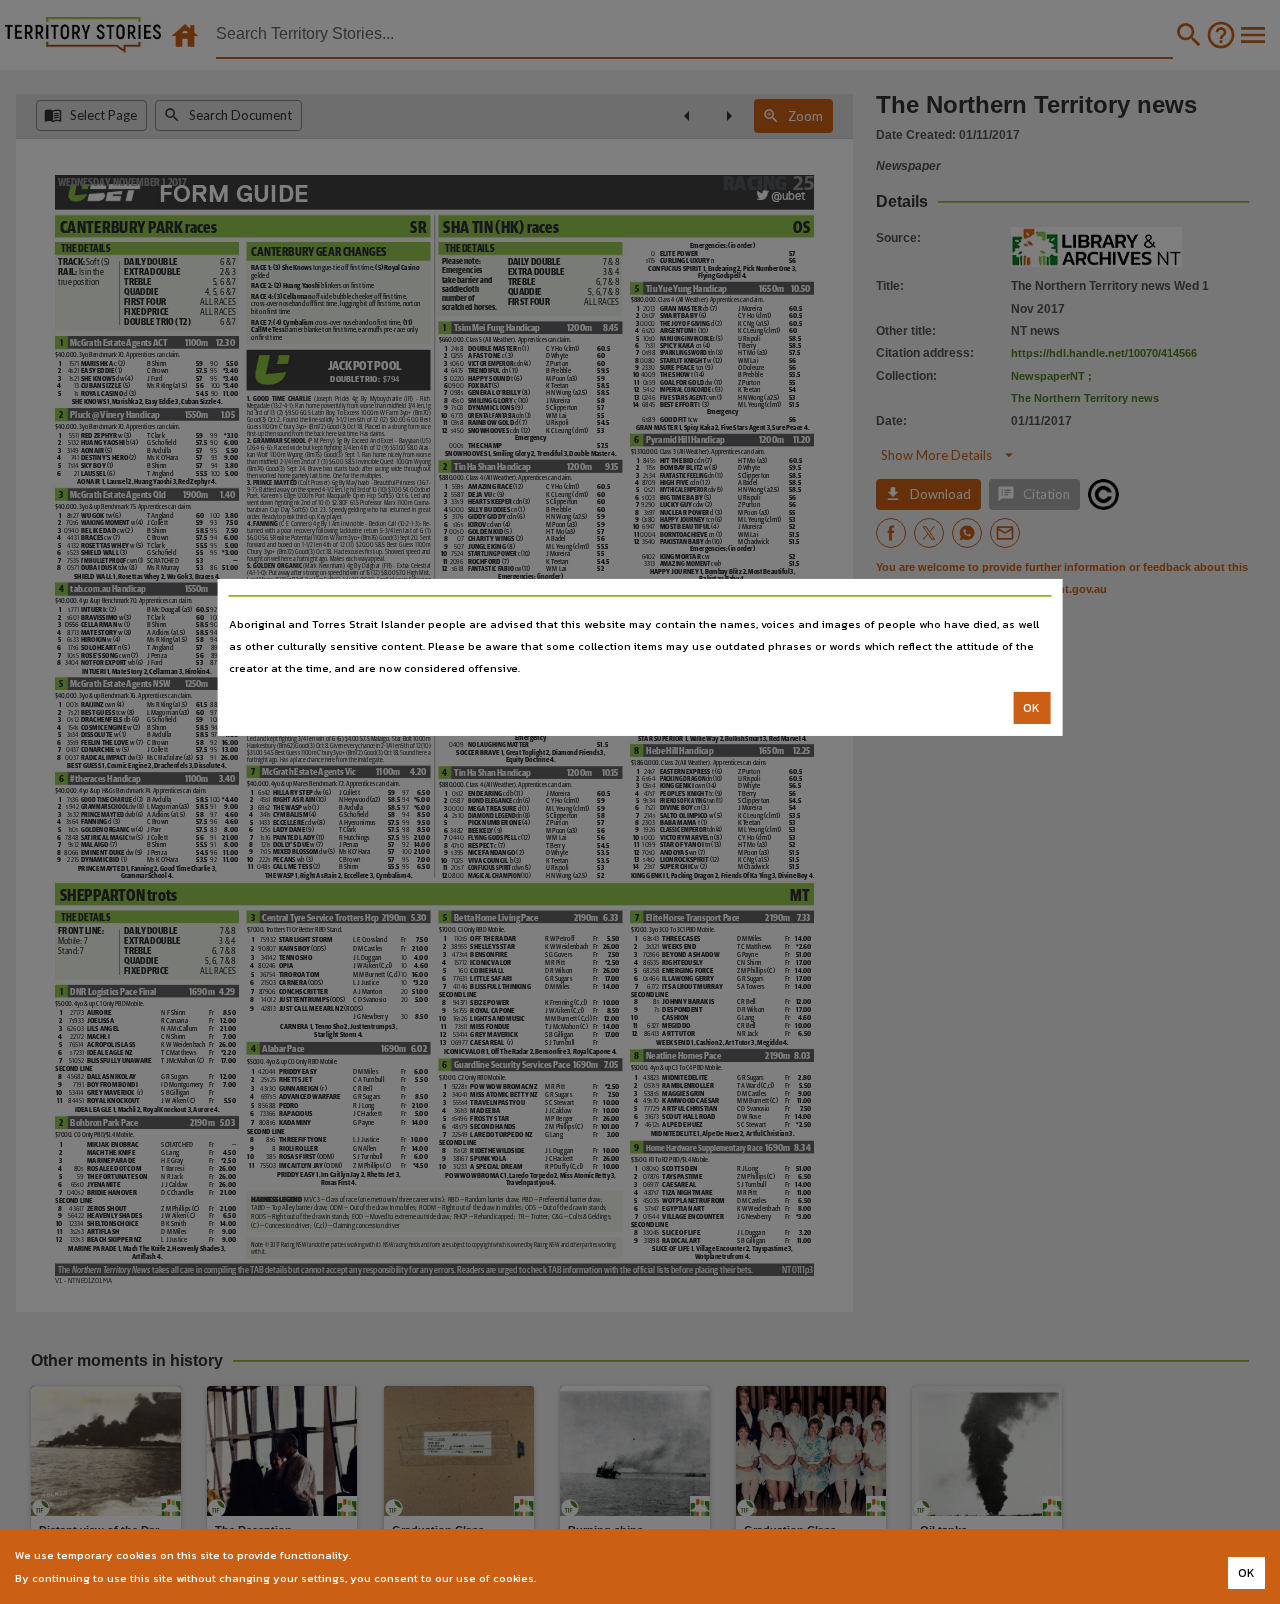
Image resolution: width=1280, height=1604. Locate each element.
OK (1031, 708)
